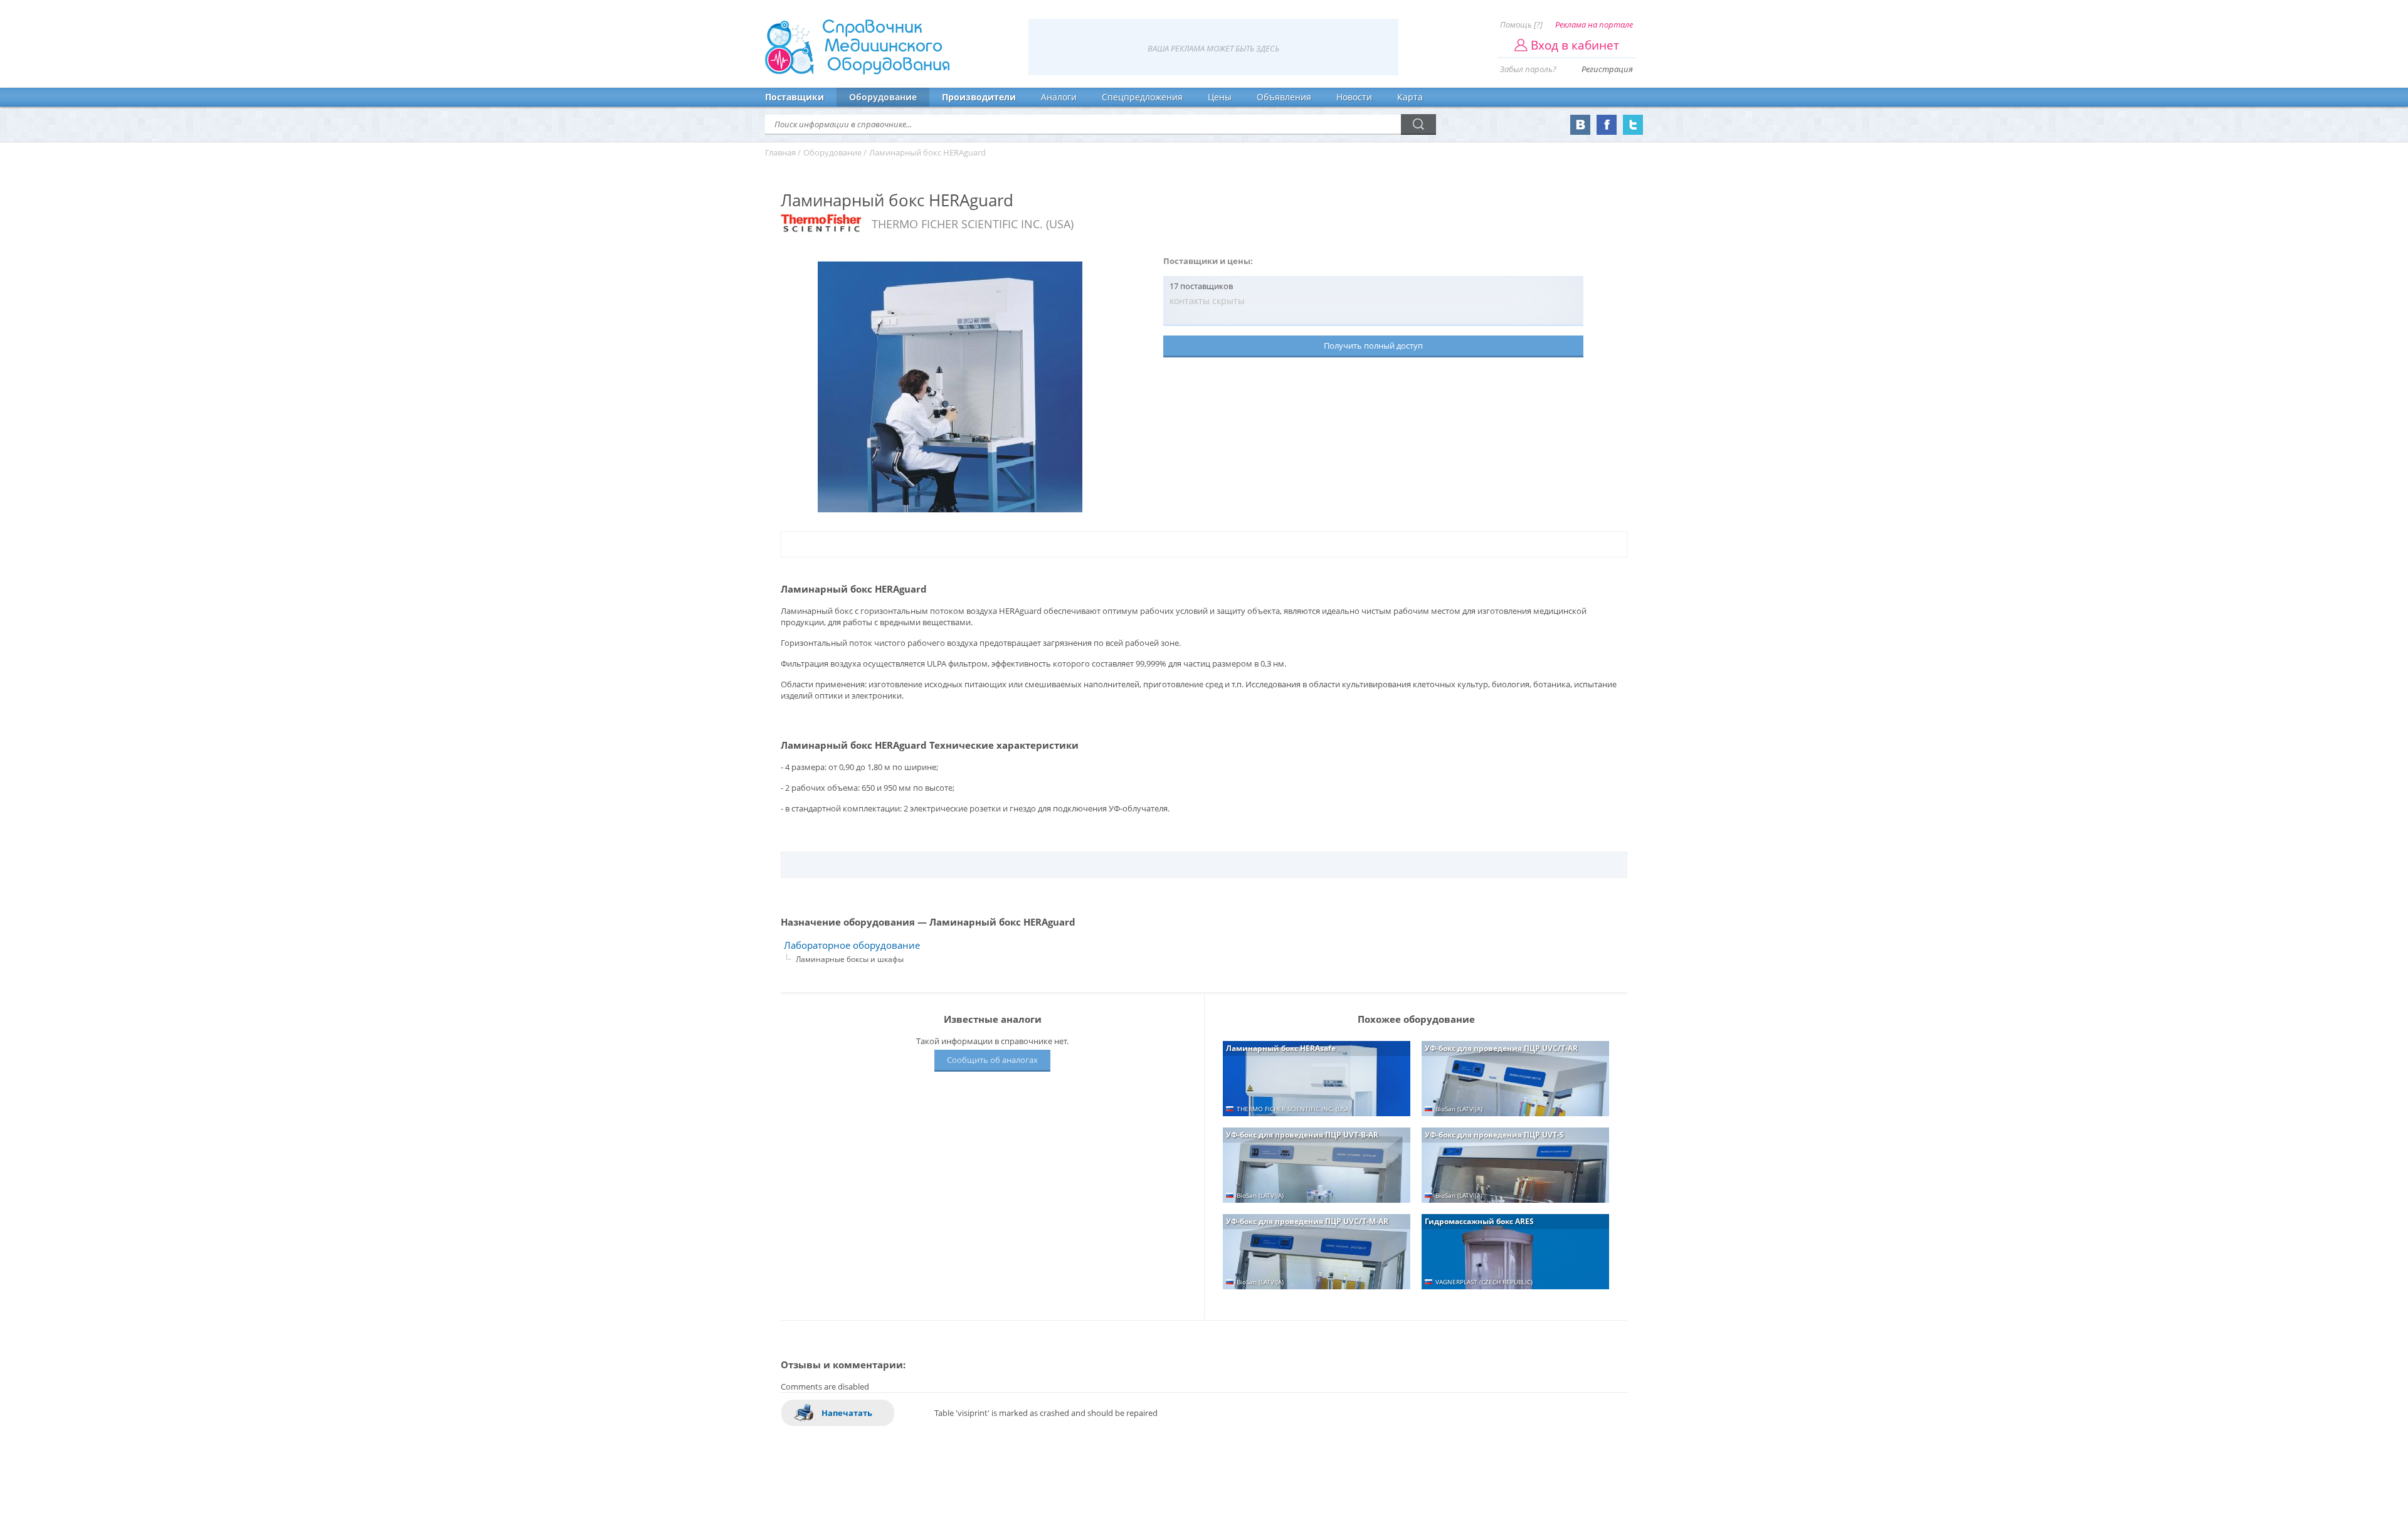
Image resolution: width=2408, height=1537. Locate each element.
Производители (979, 97)
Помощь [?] (1521, 24)
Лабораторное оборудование (852, 945)
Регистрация (1607, 69)
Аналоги (1059, 97)
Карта (1410, 97)
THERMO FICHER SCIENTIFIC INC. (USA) (973, 224)
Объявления (1284, 97)
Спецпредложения (1142, 97)
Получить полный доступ (1373, 346)
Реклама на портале (1594, 24)
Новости (1354, 97)
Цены (1220, 97)
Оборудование (883, 97)
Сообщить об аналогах (992, 1060)
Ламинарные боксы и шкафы (850, 959)
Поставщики (795, 97)
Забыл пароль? (1528, 69)
